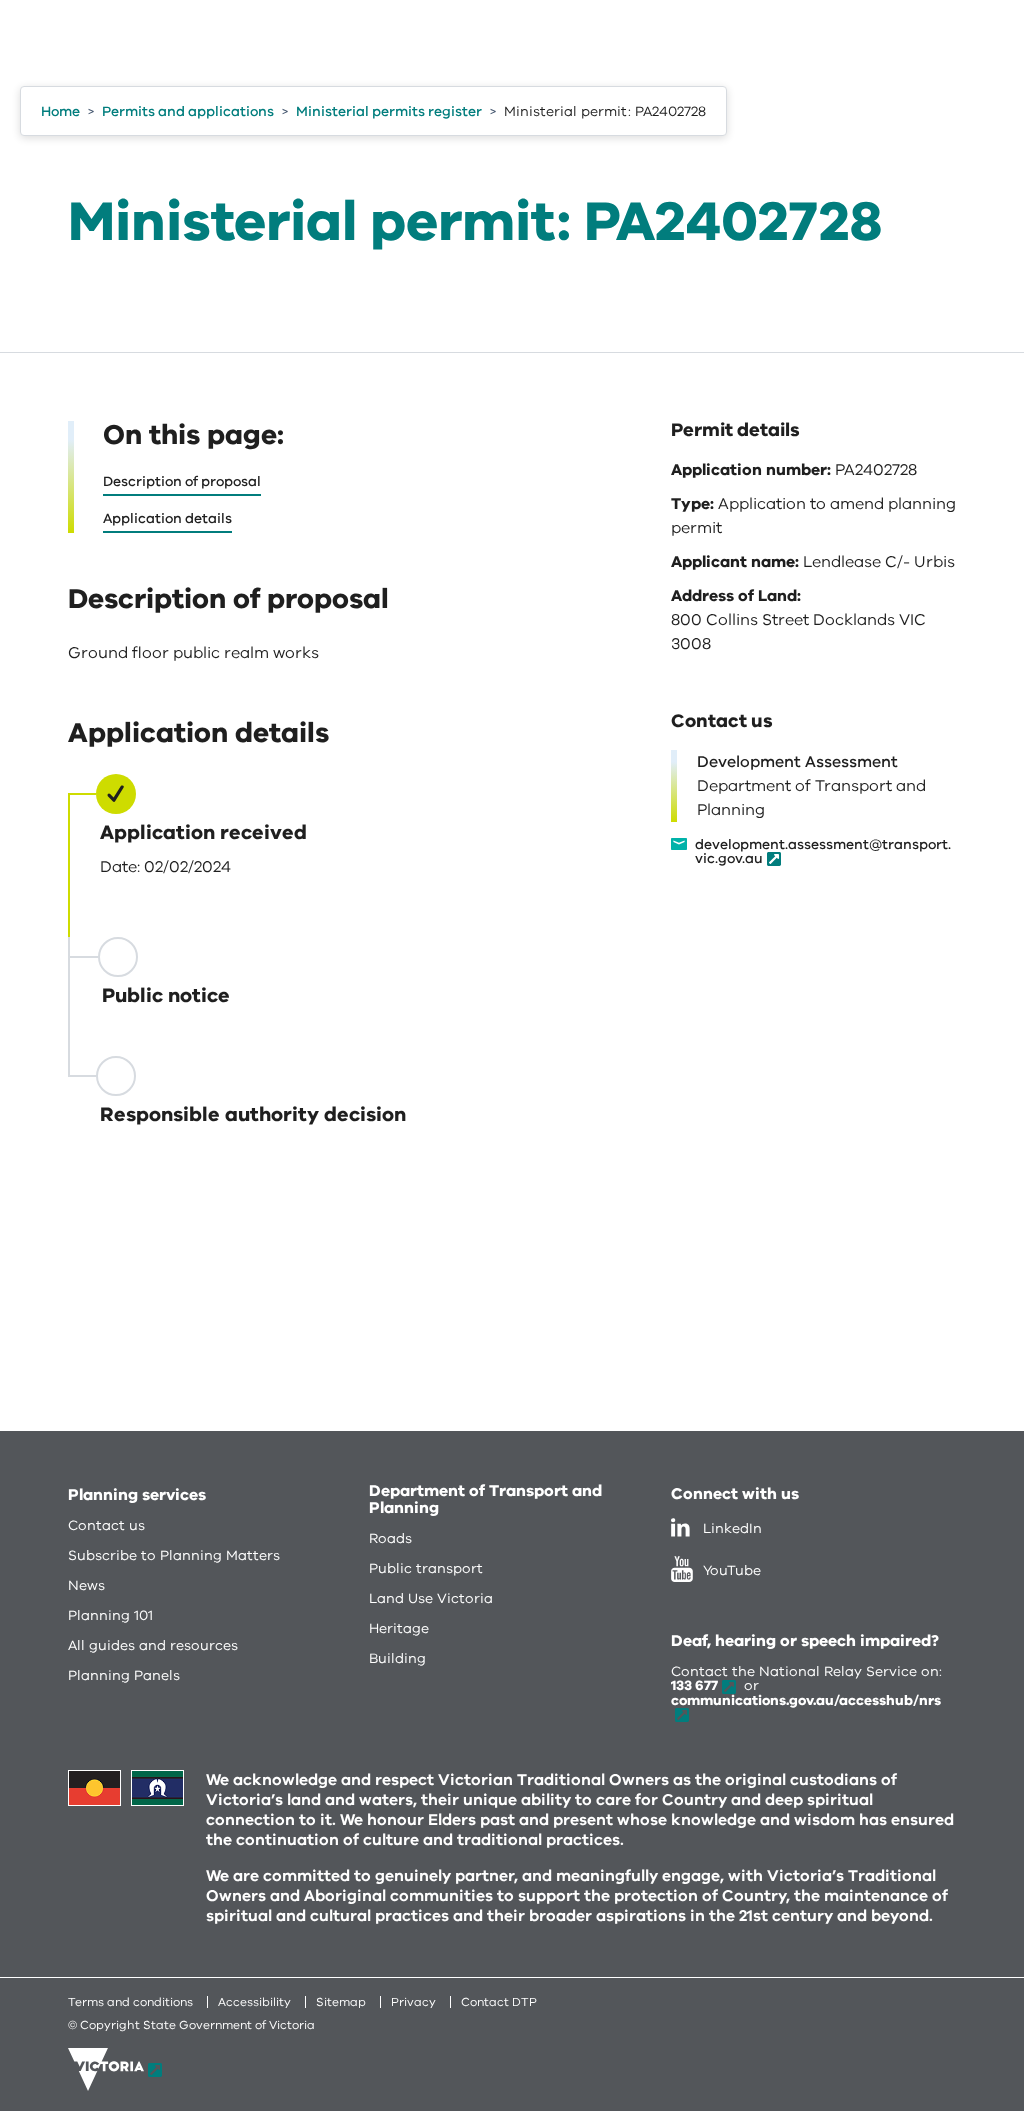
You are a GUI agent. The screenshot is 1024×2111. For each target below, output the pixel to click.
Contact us (106, 1525)
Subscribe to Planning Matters (174, 1555)
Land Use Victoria (431, 1598)
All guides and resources (153, 1645)
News (86, 1585)
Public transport (426, 1568)
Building (397, 1658)
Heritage (399, 1628)
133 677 (694, 1685)
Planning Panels (124, 1675)
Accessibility (254, 2002)
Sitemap (341, 2002)
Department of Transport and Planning (485, 1499)
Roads (390, 1538)
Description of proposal (182, 481)
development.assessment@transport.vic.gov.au (823, 852)
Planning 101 (110, 1615)
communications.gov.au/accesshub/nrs (806, 1700)
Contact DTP (499, 2002)
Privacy (413, 2002)
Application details (167, 518)
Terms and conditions (130, 2002)
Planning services (137, 1495)
